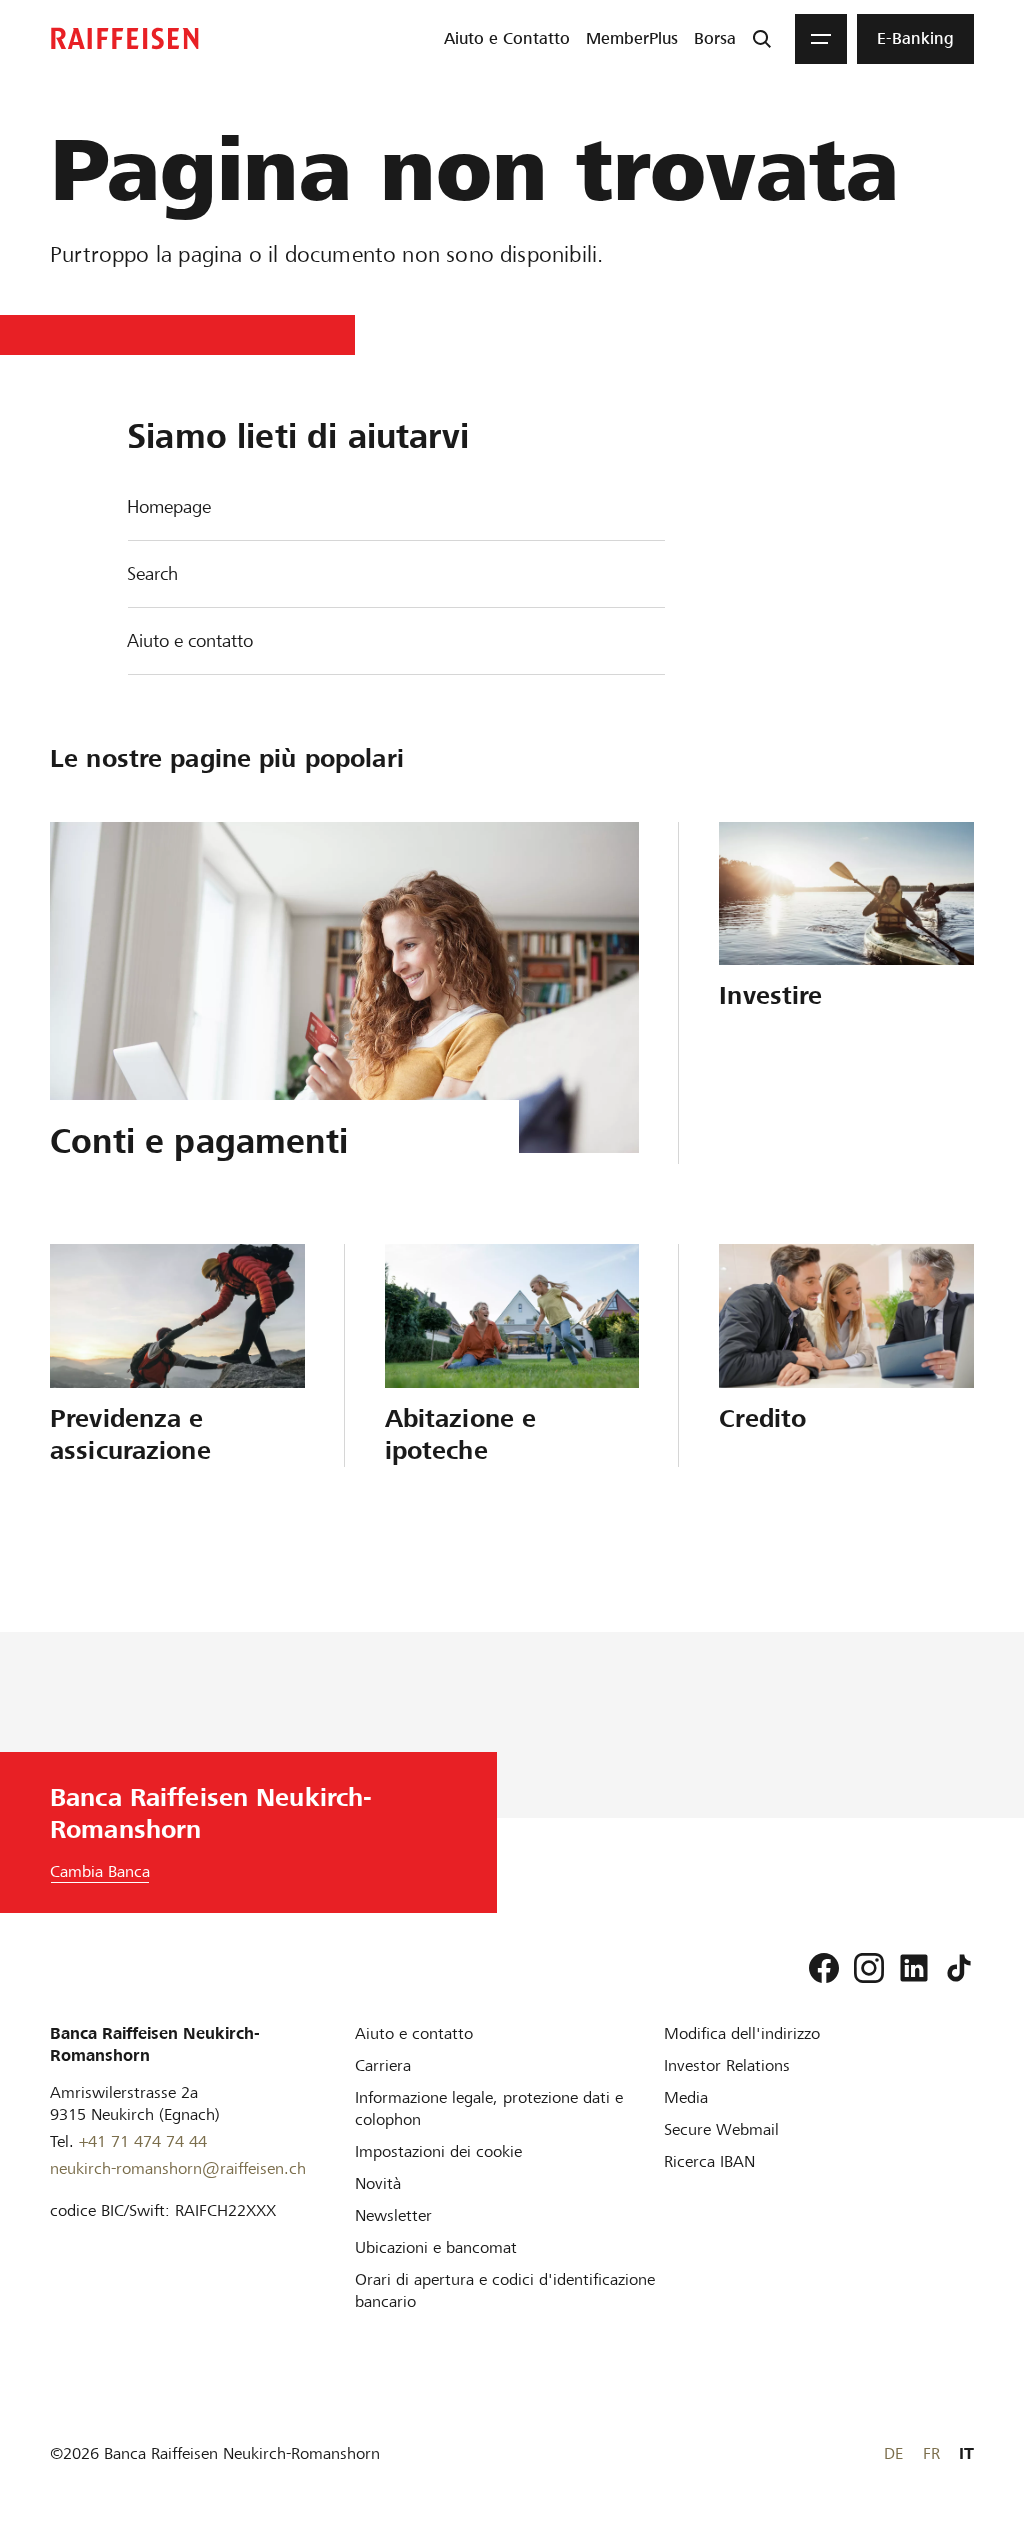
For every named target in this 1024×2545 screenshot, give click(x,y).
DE (893, 2453)
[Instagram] (869, 1968)
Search (152, 573)
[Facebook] (824, 1968)
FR (931, 2453)
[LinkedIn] (914, 1968)
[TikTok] (959, 1968)
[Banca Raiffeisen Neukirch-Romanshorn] (125, 38)
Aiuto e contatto (190, 640)
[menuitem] (507, 39)
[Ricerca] (762, 39)
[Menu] (821, 39)
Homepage (169, 506)
